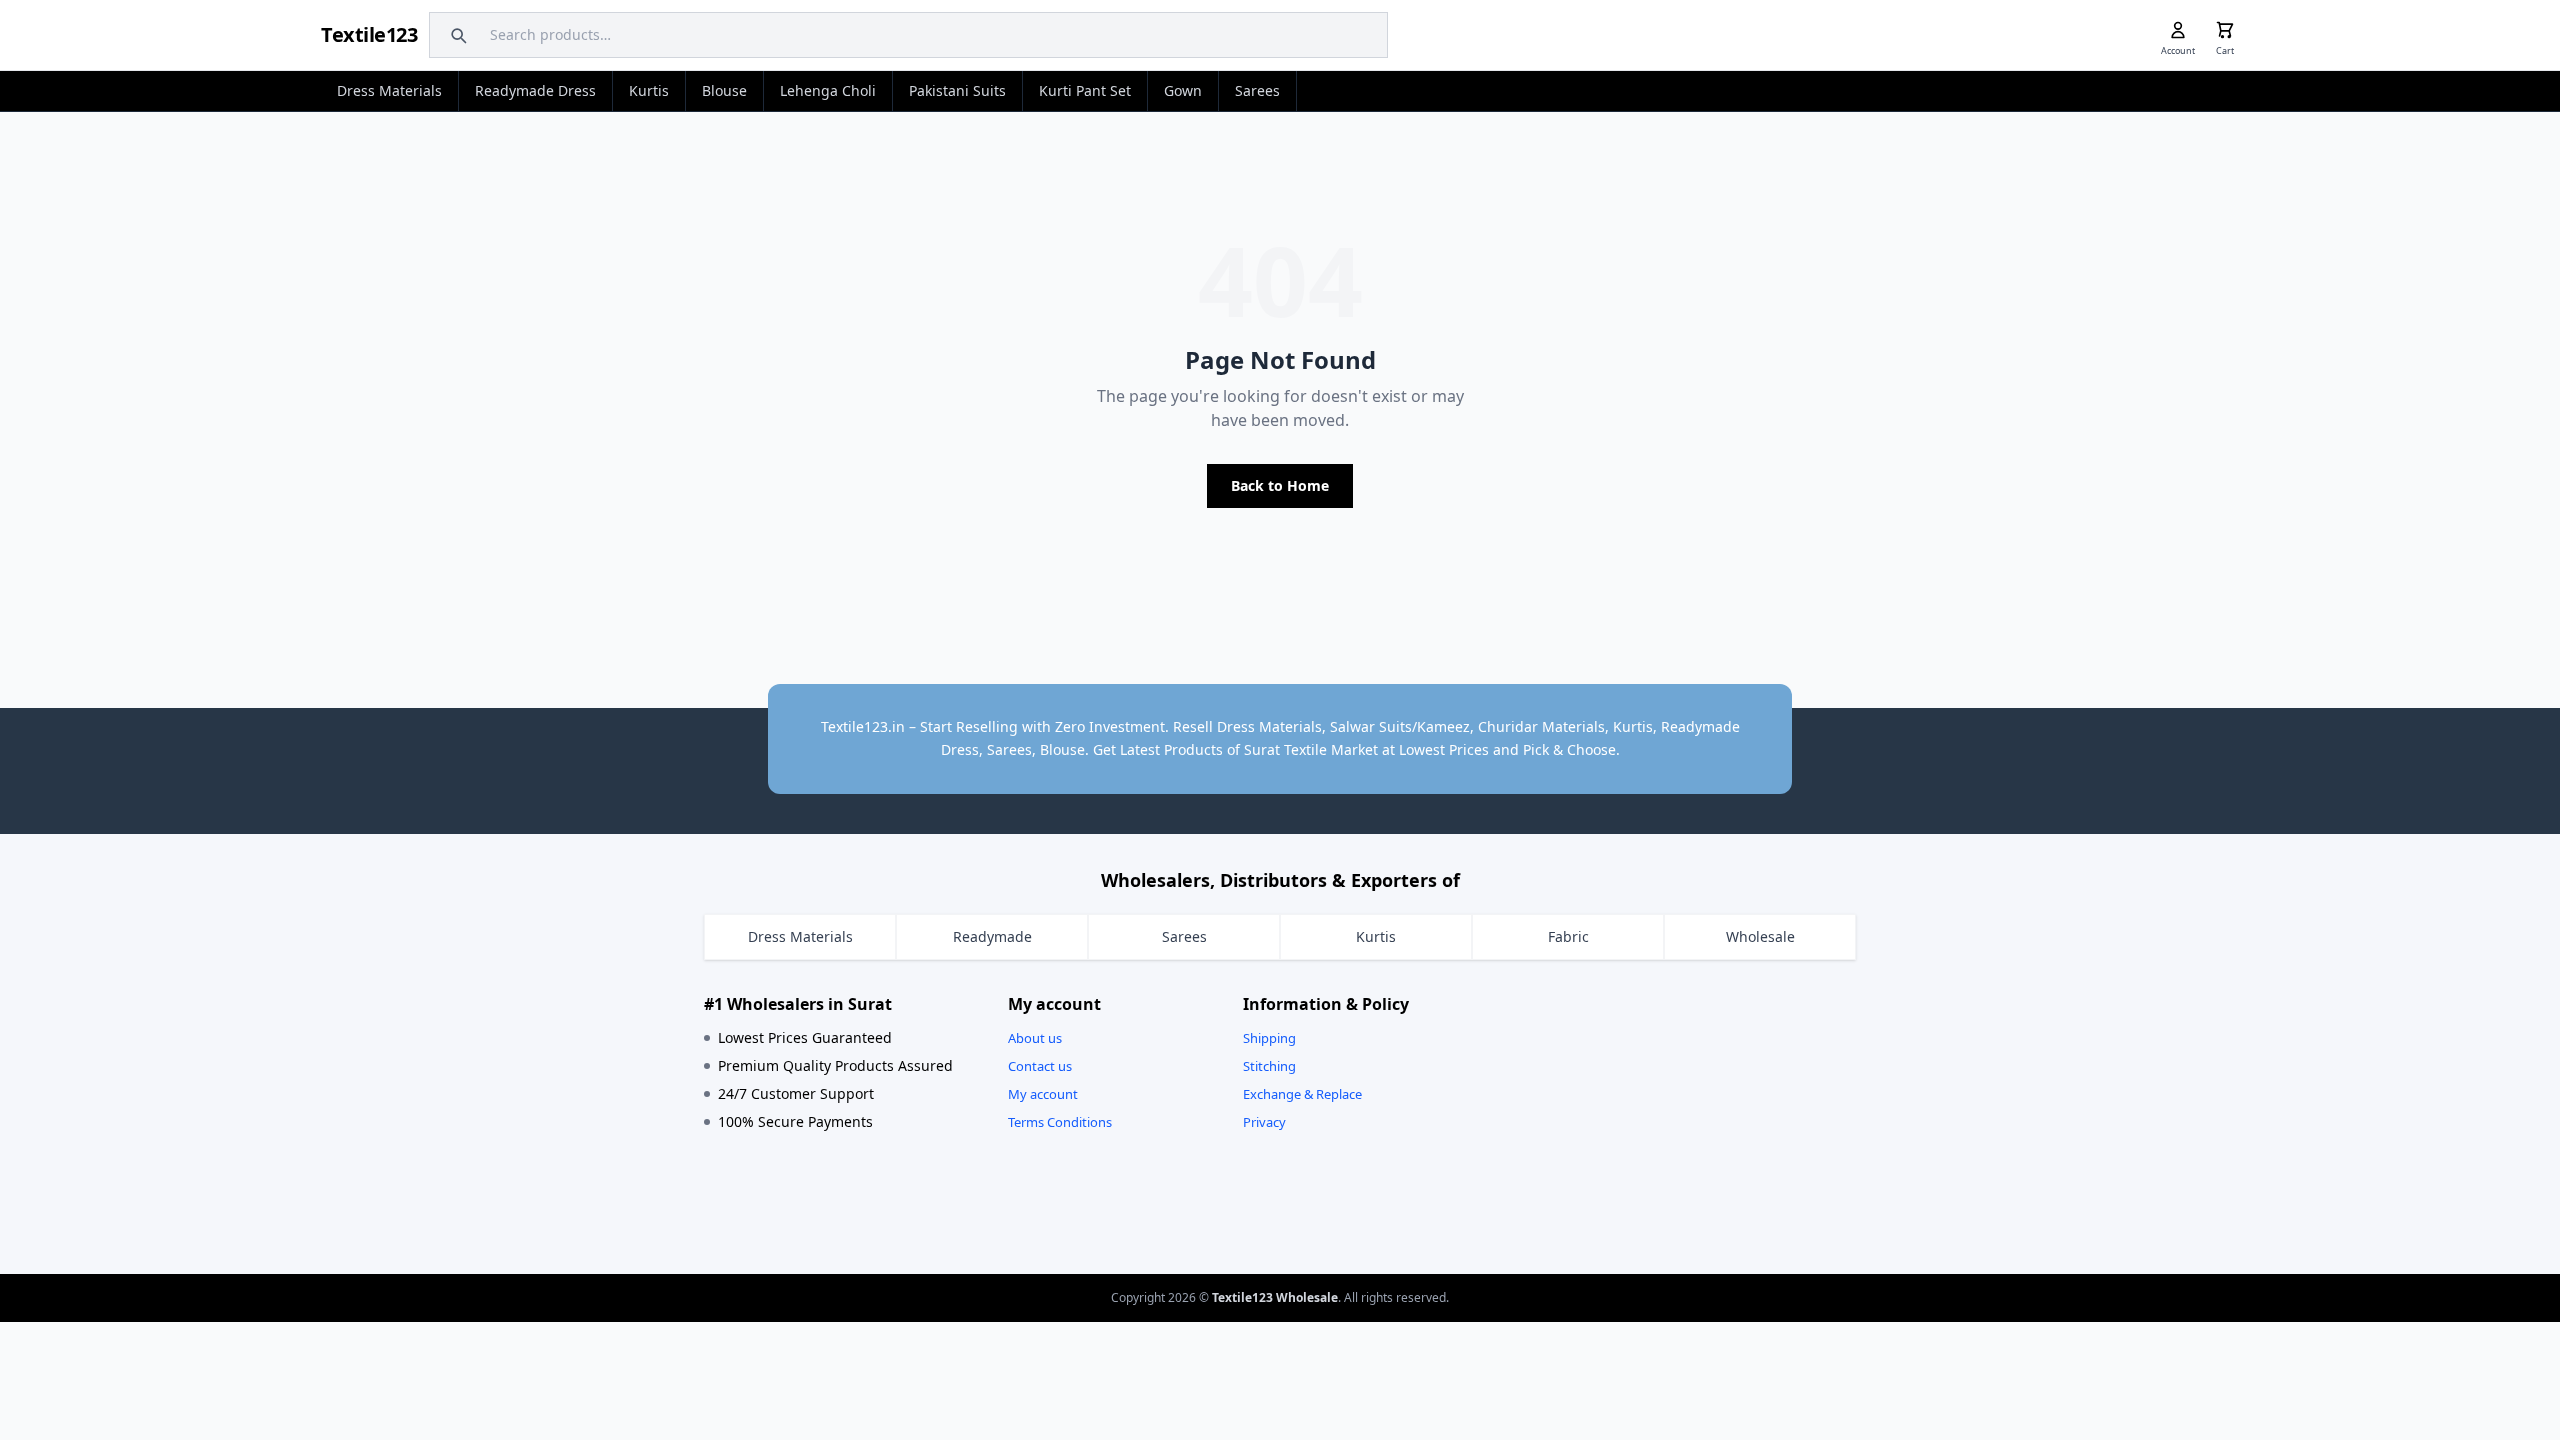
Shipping (1269, 1038)
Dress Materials (389, 90)
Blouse (724, 90)
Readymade (992, 936)
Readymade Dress (535, 90)
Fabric (1568, 936)
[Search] (456, 35)
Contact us (1040, 1066)
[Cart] (2225, 30)
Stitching (1269, 1066)
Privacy (1264, 1122)
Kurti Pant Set (1085, 90)
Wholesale (1760, 936)
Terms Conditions (1060, 1122)
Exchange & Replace (1302, 1094)
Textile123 (369, 34)
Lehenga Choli (828, 90)
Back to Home (1280, 485)
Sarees (1257, 90)
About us (1035, 1038)
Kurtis (649, 90)
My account (1043, 1094)
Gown (1183, 90)
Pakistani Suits (957, 90)
